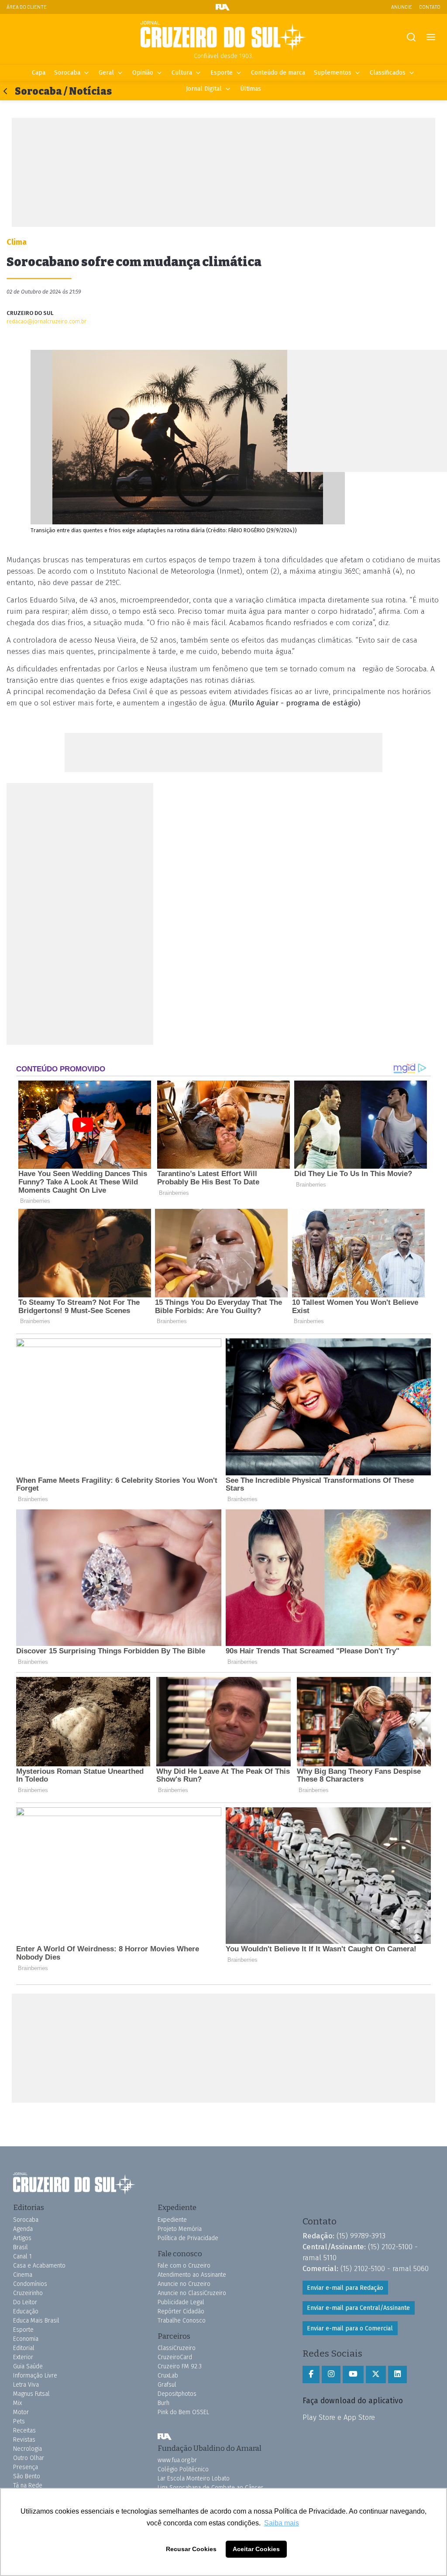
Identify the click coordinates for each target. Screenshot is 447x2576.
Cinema (23, 2275)
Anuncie (402, 7)
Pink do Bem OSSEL (183, 2412)
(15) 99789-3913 (361, 2236)
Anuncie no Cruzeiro (184, 2284)
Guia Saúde (28, 2366)
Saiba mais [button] (282, 2523)
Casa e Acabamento (39, 2266)
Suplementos (333, 73)
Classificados (388, 73)
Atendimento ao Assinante (192, 2275)
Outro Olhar (29, 2458)
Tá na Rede (28, 2485)
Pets (19, 2421)
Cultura (182, 73)
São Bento (27, 2476)
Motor (21, 2412)
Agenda (23, 2229)
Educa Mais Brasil (36, 2321)
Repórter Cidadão (181, 2311)
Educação (26, 2311)
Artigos (22, 2238)
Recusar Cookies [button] (191, 2549)
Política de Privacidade (188, 2238)
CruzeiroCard (175, 2357)
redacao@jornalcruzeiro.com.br (46, 321)
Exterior (23, 2357)
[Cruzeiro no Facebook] (311, 2374)
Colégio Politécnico (183, 2469)
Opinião (143, 73)
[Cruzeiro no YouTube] (353, 2374)
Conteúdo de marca (278, 73)
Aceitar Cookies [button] (256, 2549)
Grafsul (167, 2385)
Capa (39, 73)
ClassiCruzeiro (177, 2348)
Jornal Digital (204, 89)
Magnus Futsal (31, 2394)
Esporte (222, 73)
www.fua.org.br (177, 2460)
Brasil (21, 2247)
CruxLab (168, 2376)
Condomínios (30, 2284)
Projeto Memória (180, 2229)
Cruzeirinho (28, 2293)
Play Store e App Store (339, 2417)
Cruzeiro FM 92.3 (180, 2366)
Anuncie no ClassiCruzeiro (192, 2293)
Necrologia (28, 2449)
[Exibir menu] (431, 37)
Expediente (172, 2220)
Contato (430, 7)
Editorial (24, 2348)
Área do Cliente (27, 7)
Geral (106, 73)
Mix (17, 2403)
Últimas (251, 89)
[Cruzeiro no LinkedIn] (397, 2374)
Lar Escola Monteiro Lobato (194, 2479)
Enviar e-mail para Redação (345, 2288)
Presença (26, 2467)
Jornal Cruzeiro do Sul (223, 36)
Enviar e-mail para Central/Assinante (358, 2308)
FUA (165, 2437)
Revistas (24, 2440)
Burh (163, 2403)
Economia (26, 2339)
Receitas (24, 2431)
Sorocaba (67, 73)
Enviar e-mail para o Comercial (350, 2328)
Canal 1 (22, 2256)
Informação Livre (35, 2376)
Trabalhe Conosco (182, 2321)
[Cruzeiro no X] (376, 2374)
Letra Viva (26, 2385)
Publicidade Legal (181, 2302)
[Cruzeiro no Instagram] (331, 2374)
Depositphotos (177, 2394)
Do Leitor (25, 2302)
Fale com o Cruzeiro (184, 2266)
